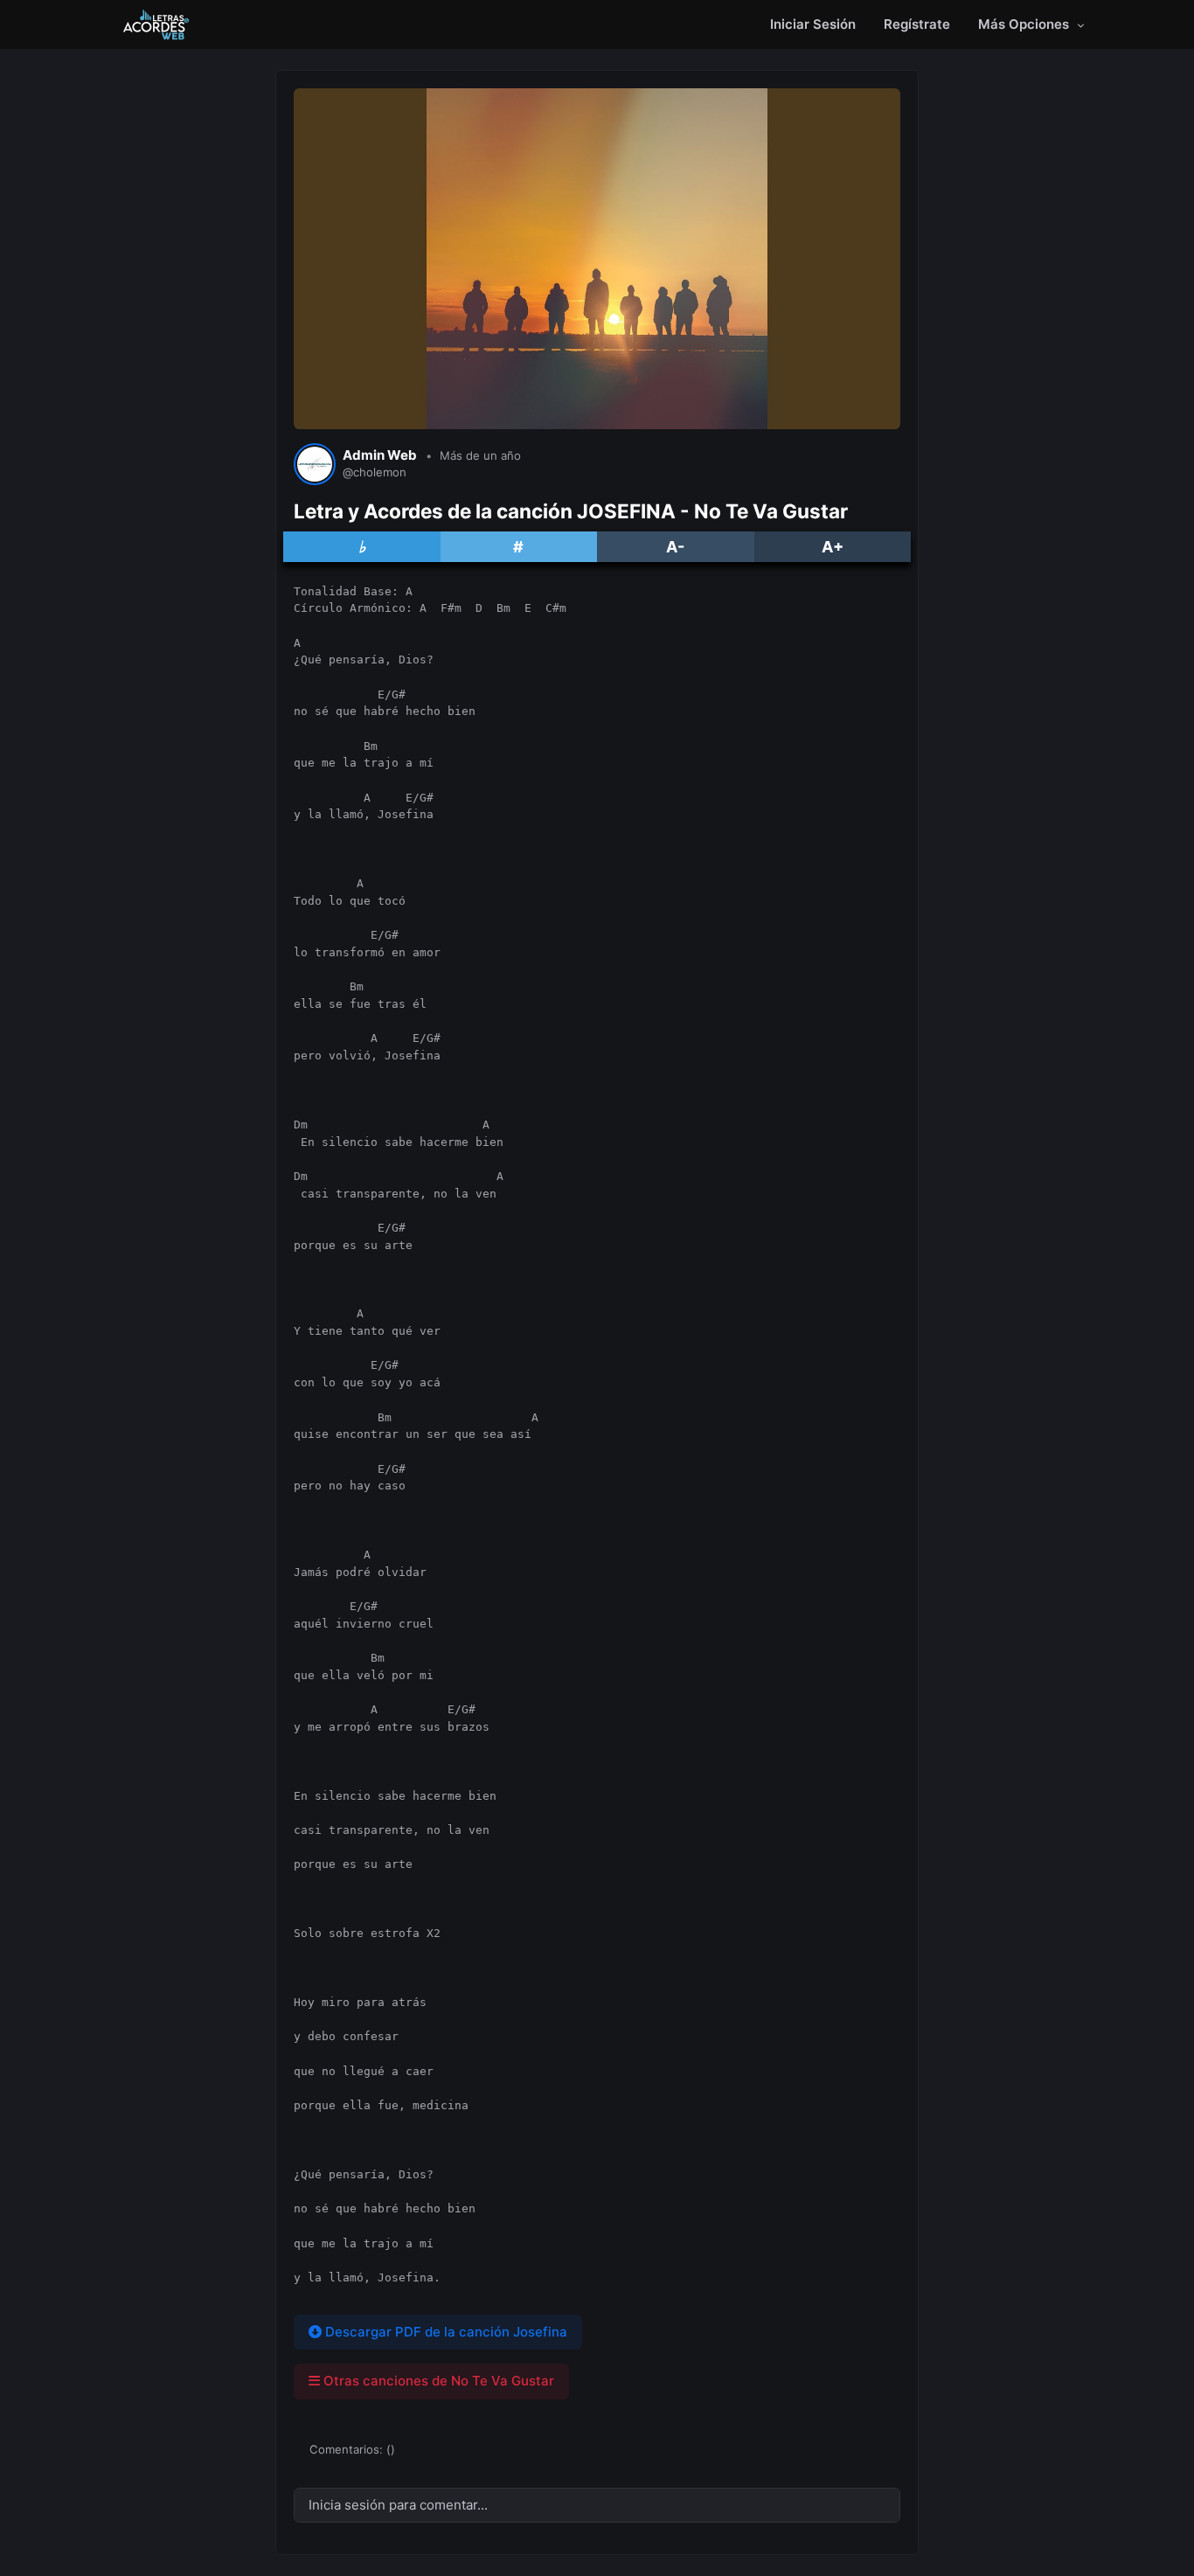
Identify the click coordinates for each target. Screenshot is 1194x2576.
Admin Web (380, 455)
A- (675, 547)
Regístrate (917, 24)
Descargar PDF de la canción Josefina (444, 2332)
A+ (833, 547)
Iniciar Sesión (813, 24)
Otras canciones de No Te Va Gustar (437, 2381)
